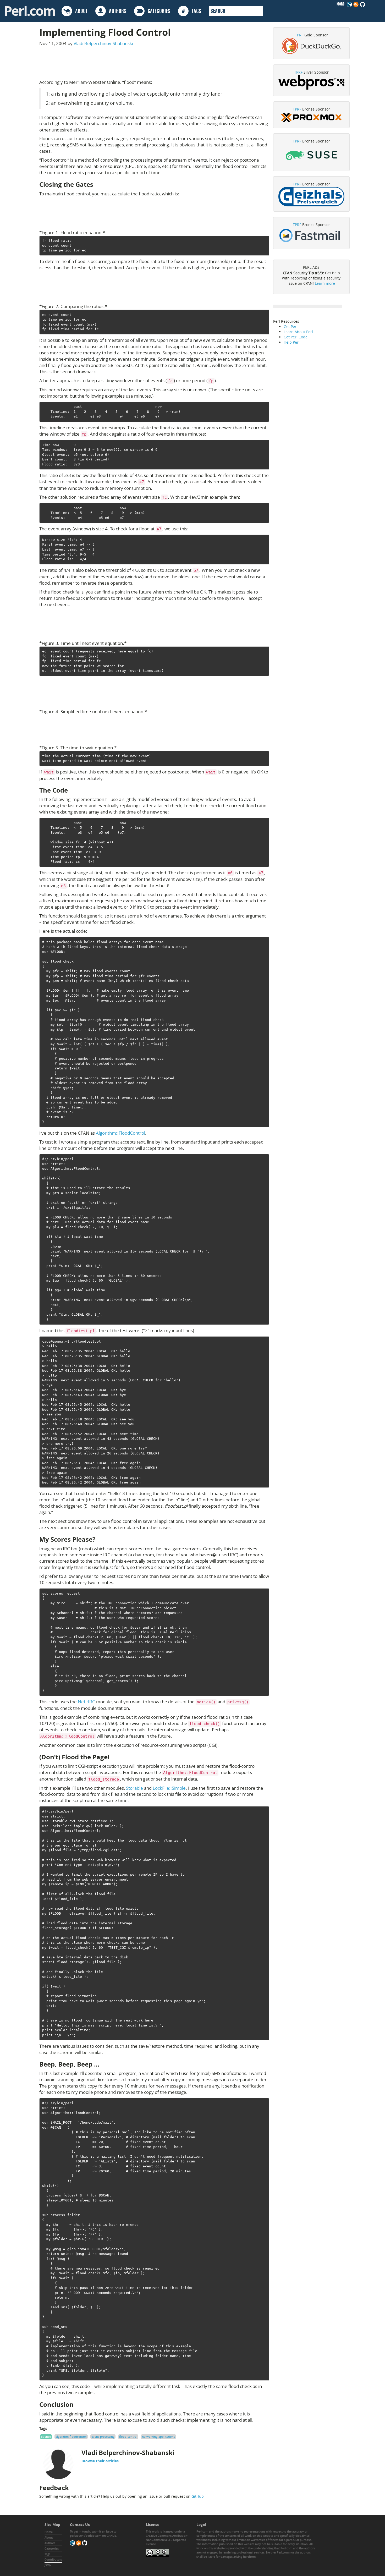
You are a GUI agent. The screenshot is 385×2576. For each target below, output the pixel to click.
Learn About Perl (298, 332)
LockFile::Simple (169, 1788)
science (46, 2437)
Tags (47, 2554)
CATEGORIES (157, 12)
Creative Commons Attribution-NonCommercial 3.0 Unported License (167, 2540)
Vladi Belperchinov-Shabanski (103, 43)
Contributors (53, 2559)
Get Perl (291, 326)
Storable (134, 1788)
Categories (52, 2548)
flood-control (128, 2437)
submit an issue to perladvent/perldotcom (93, 2533)
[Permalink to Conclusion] (78, 2404)
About (49, 2537)
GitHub (198, 2496)
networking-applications (158, 2437)
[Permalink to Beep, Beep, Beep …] (104, 2064)
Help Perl (292, 342)
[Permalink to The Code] (72, 790)
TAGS (192, 12)
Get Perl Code (296, 337)
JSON (48, 2565)
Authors (50, 2543)
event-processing (103, 2437)
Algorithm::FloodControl (120, 1133)
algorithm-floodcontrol (71, 2437)
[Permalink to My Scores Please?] (100, 1539)
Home (49, 2532)
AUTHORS (116, 12)
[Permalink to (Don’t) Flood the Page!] (114, 1757)
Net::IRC (86, 1702)
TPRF (299, 35)
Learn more (325, 283)
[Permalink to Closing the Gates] (97, 184)
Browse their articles (100, 2461)
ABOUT (80, 12)
